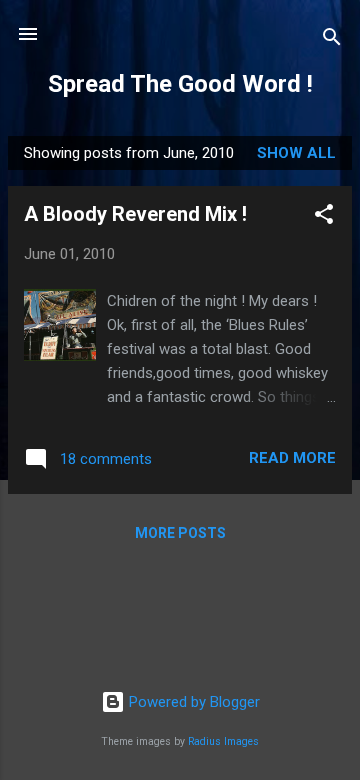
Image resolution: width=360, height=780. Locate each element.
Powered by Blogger (192, 702)
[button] (324, 217)
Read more (292, 458)
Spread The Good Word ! (180, 84)
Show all (296, 153)
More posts (180, 533)
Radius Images (223, 741)
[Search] (332, 40)
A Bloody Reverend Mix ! (135, 214)
